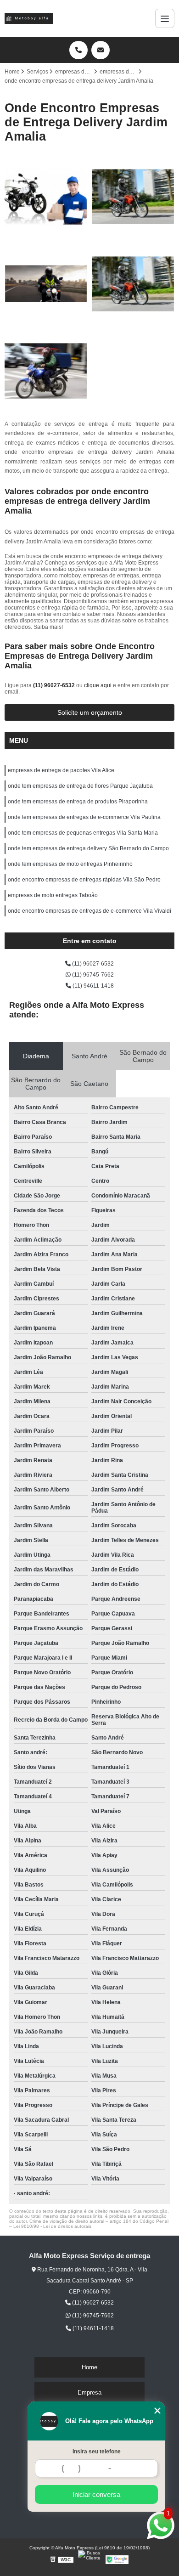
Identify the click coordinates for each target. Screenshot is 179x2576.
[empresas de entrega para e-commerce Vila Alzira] (133, 284)
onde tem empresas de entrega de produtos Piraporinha (78, 802)
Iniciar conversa (96, 2494)
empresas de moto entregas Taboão (53, 895)
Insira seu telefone (97, 2452)
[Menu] (165, 18)
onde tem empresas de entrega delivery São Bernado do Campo (88, 848)
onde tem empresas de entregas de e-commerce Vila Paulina (84, 817)
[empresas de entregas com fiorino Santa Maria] (46, 371)
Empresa (89, 2392)
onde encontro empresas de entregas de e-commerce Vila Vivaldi (89, 911)
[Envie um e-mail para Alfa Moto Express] (101, 50)
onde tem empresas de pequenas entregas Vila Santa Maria (83, 833)
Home (89, 2367)
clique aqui (98, 685)
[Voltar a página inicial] (29, 18)
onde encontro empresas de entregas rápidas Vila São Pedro (84, 880)
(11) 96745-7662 (92, 975)
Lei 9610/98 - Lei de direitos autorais (52, 2226)
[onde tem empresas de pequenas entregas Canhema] (46, 284)
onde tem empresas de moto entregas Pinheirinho (70, 864)
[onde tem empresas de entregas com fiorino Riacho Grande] (133, 197)
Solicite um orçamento (90, 712)
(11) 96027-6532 (55, 685)
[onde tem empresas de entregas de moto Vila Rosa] (46, 197)
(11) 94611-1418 (92, 986)
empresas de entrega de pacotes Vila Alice (61, 770)
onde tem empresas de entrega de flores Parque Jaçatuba (80, 786)
